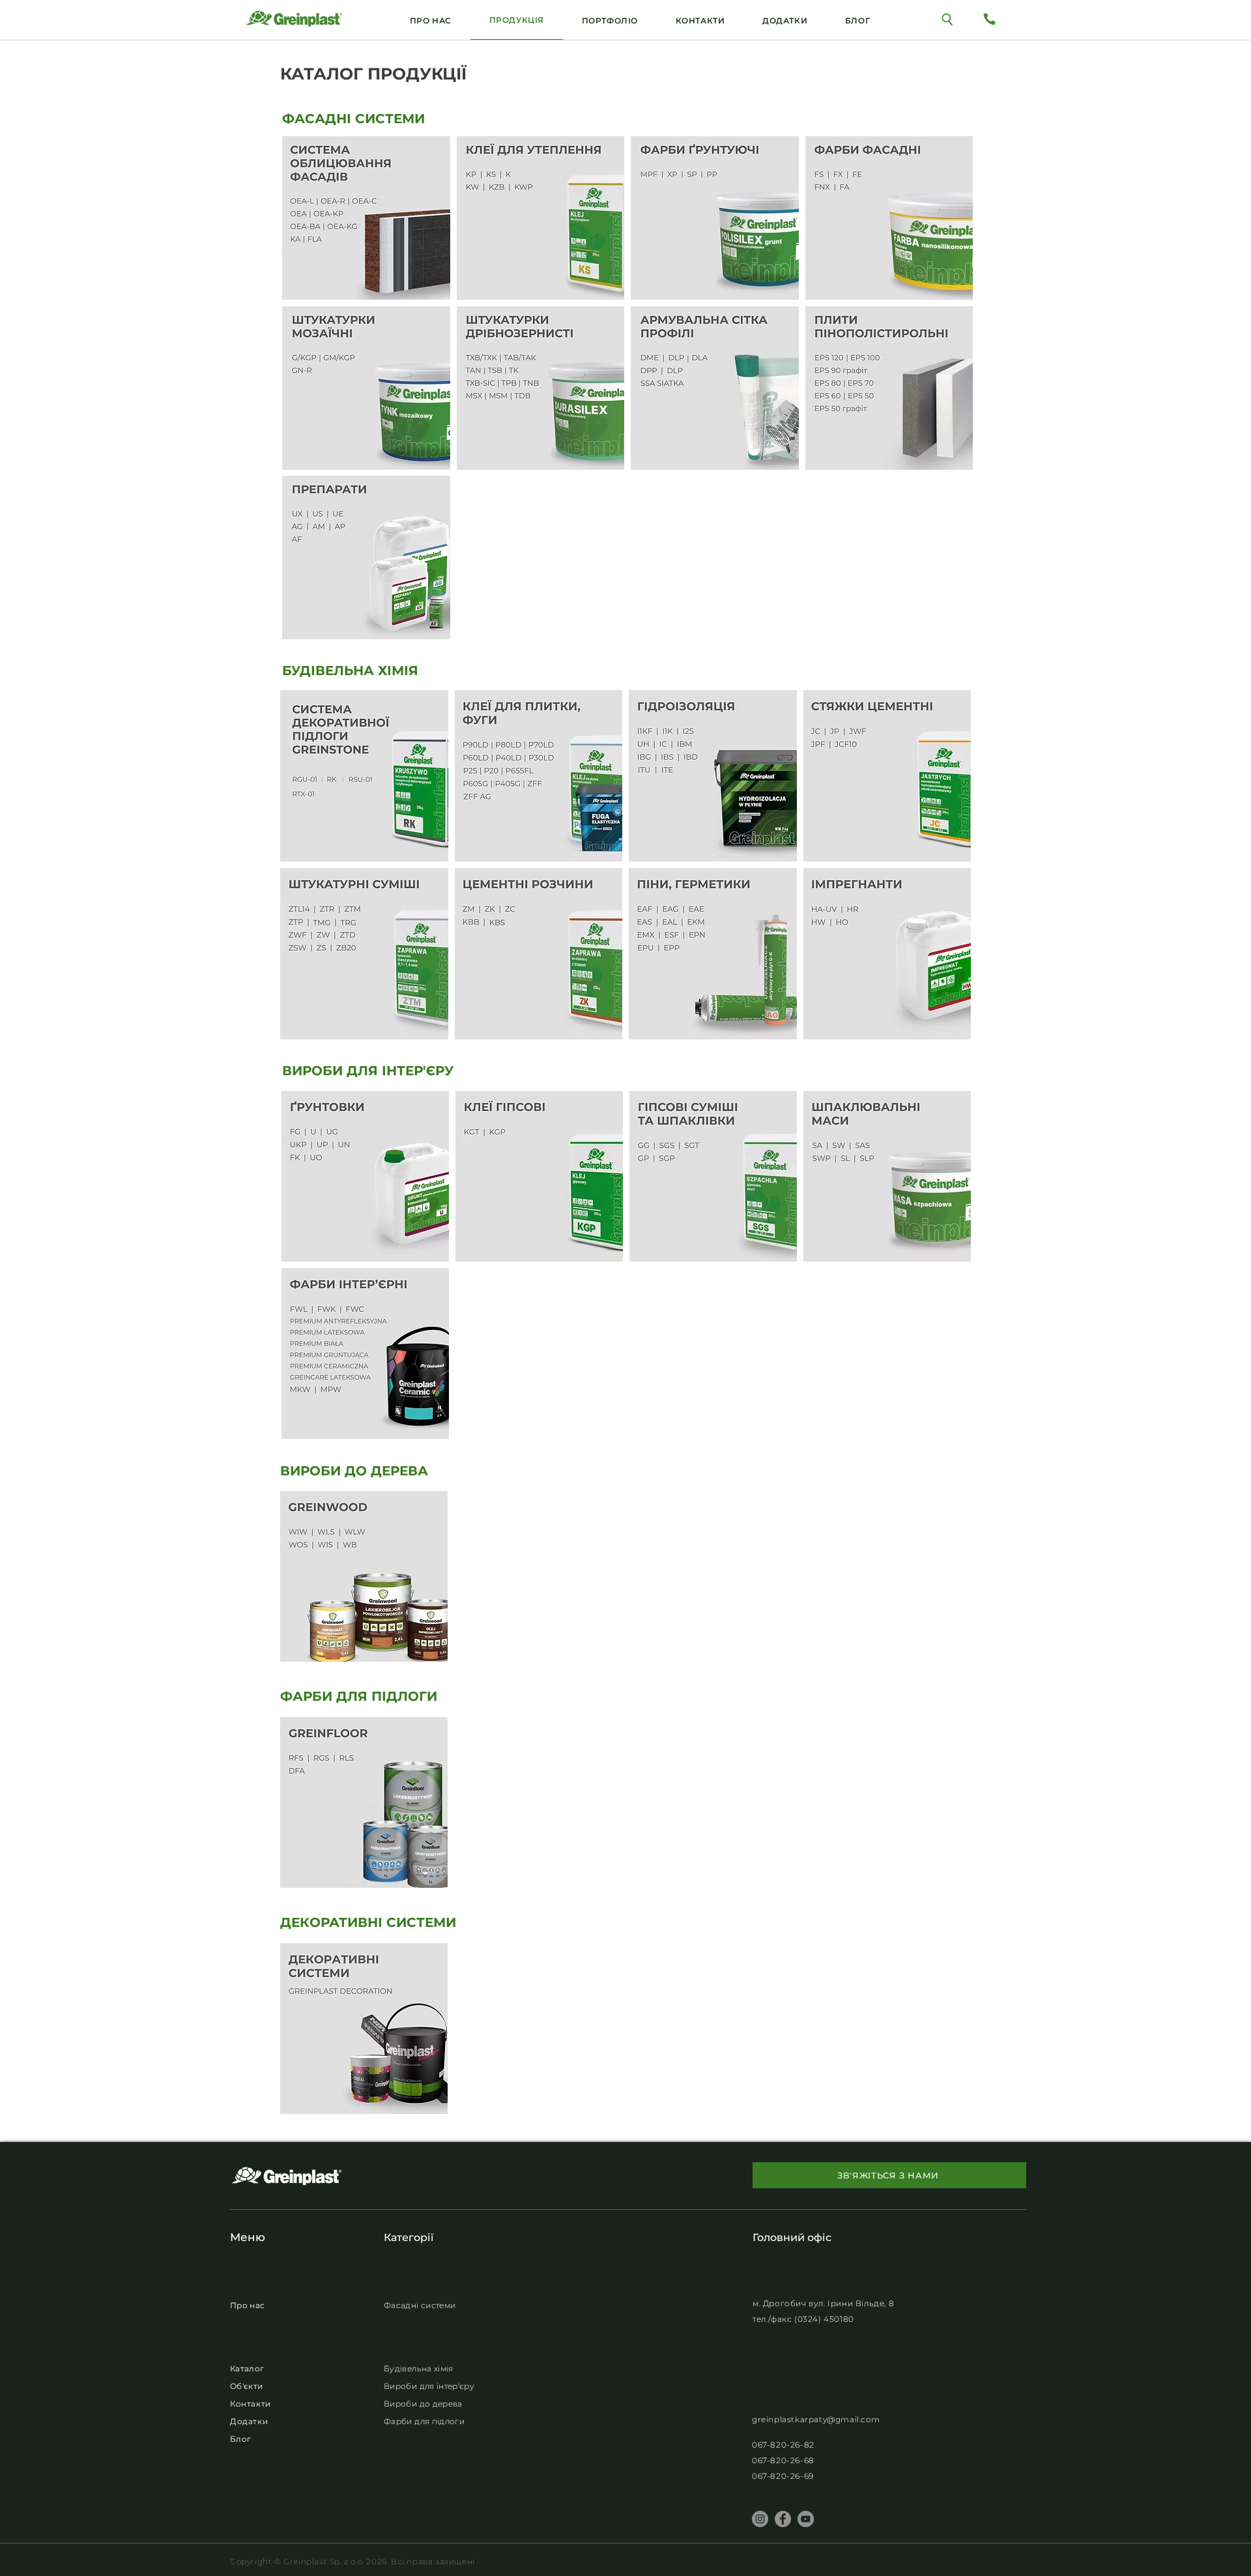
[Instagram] (760, 2519)
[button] (785, 20)
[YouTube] (806, 2519)
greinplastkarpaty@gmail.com (816, 2419)
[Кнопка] (948, 19)
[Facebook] (783, 2519)
